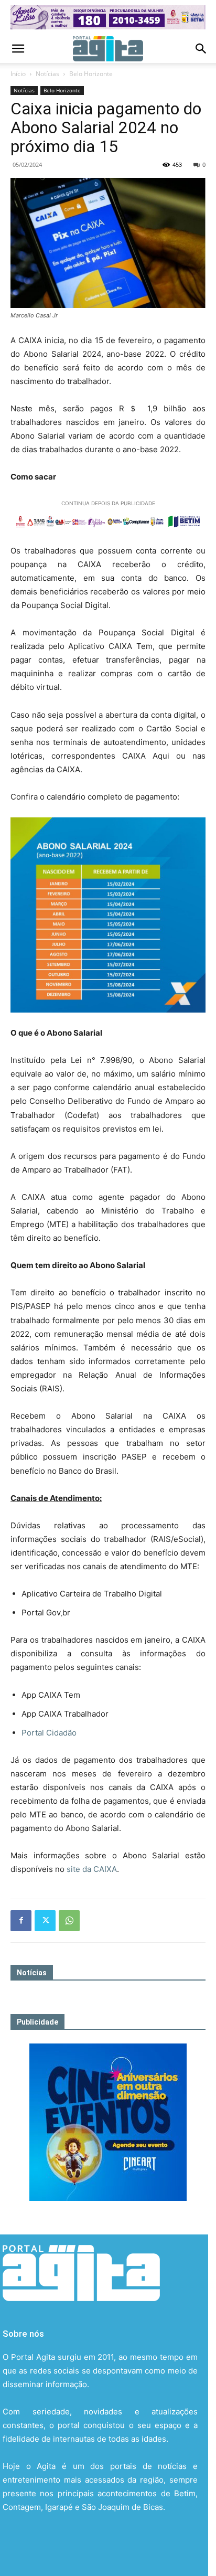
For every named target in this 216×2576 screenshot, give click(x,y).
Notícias (47, 74)
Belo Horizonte (91, 74)
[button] (18, 49)
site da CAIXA (92, 1869)
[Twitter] (45, 1921)
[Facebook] (21, 1921)
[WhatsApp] (69, 1921)
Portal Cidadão (49, 1733)
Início (18, 74)
